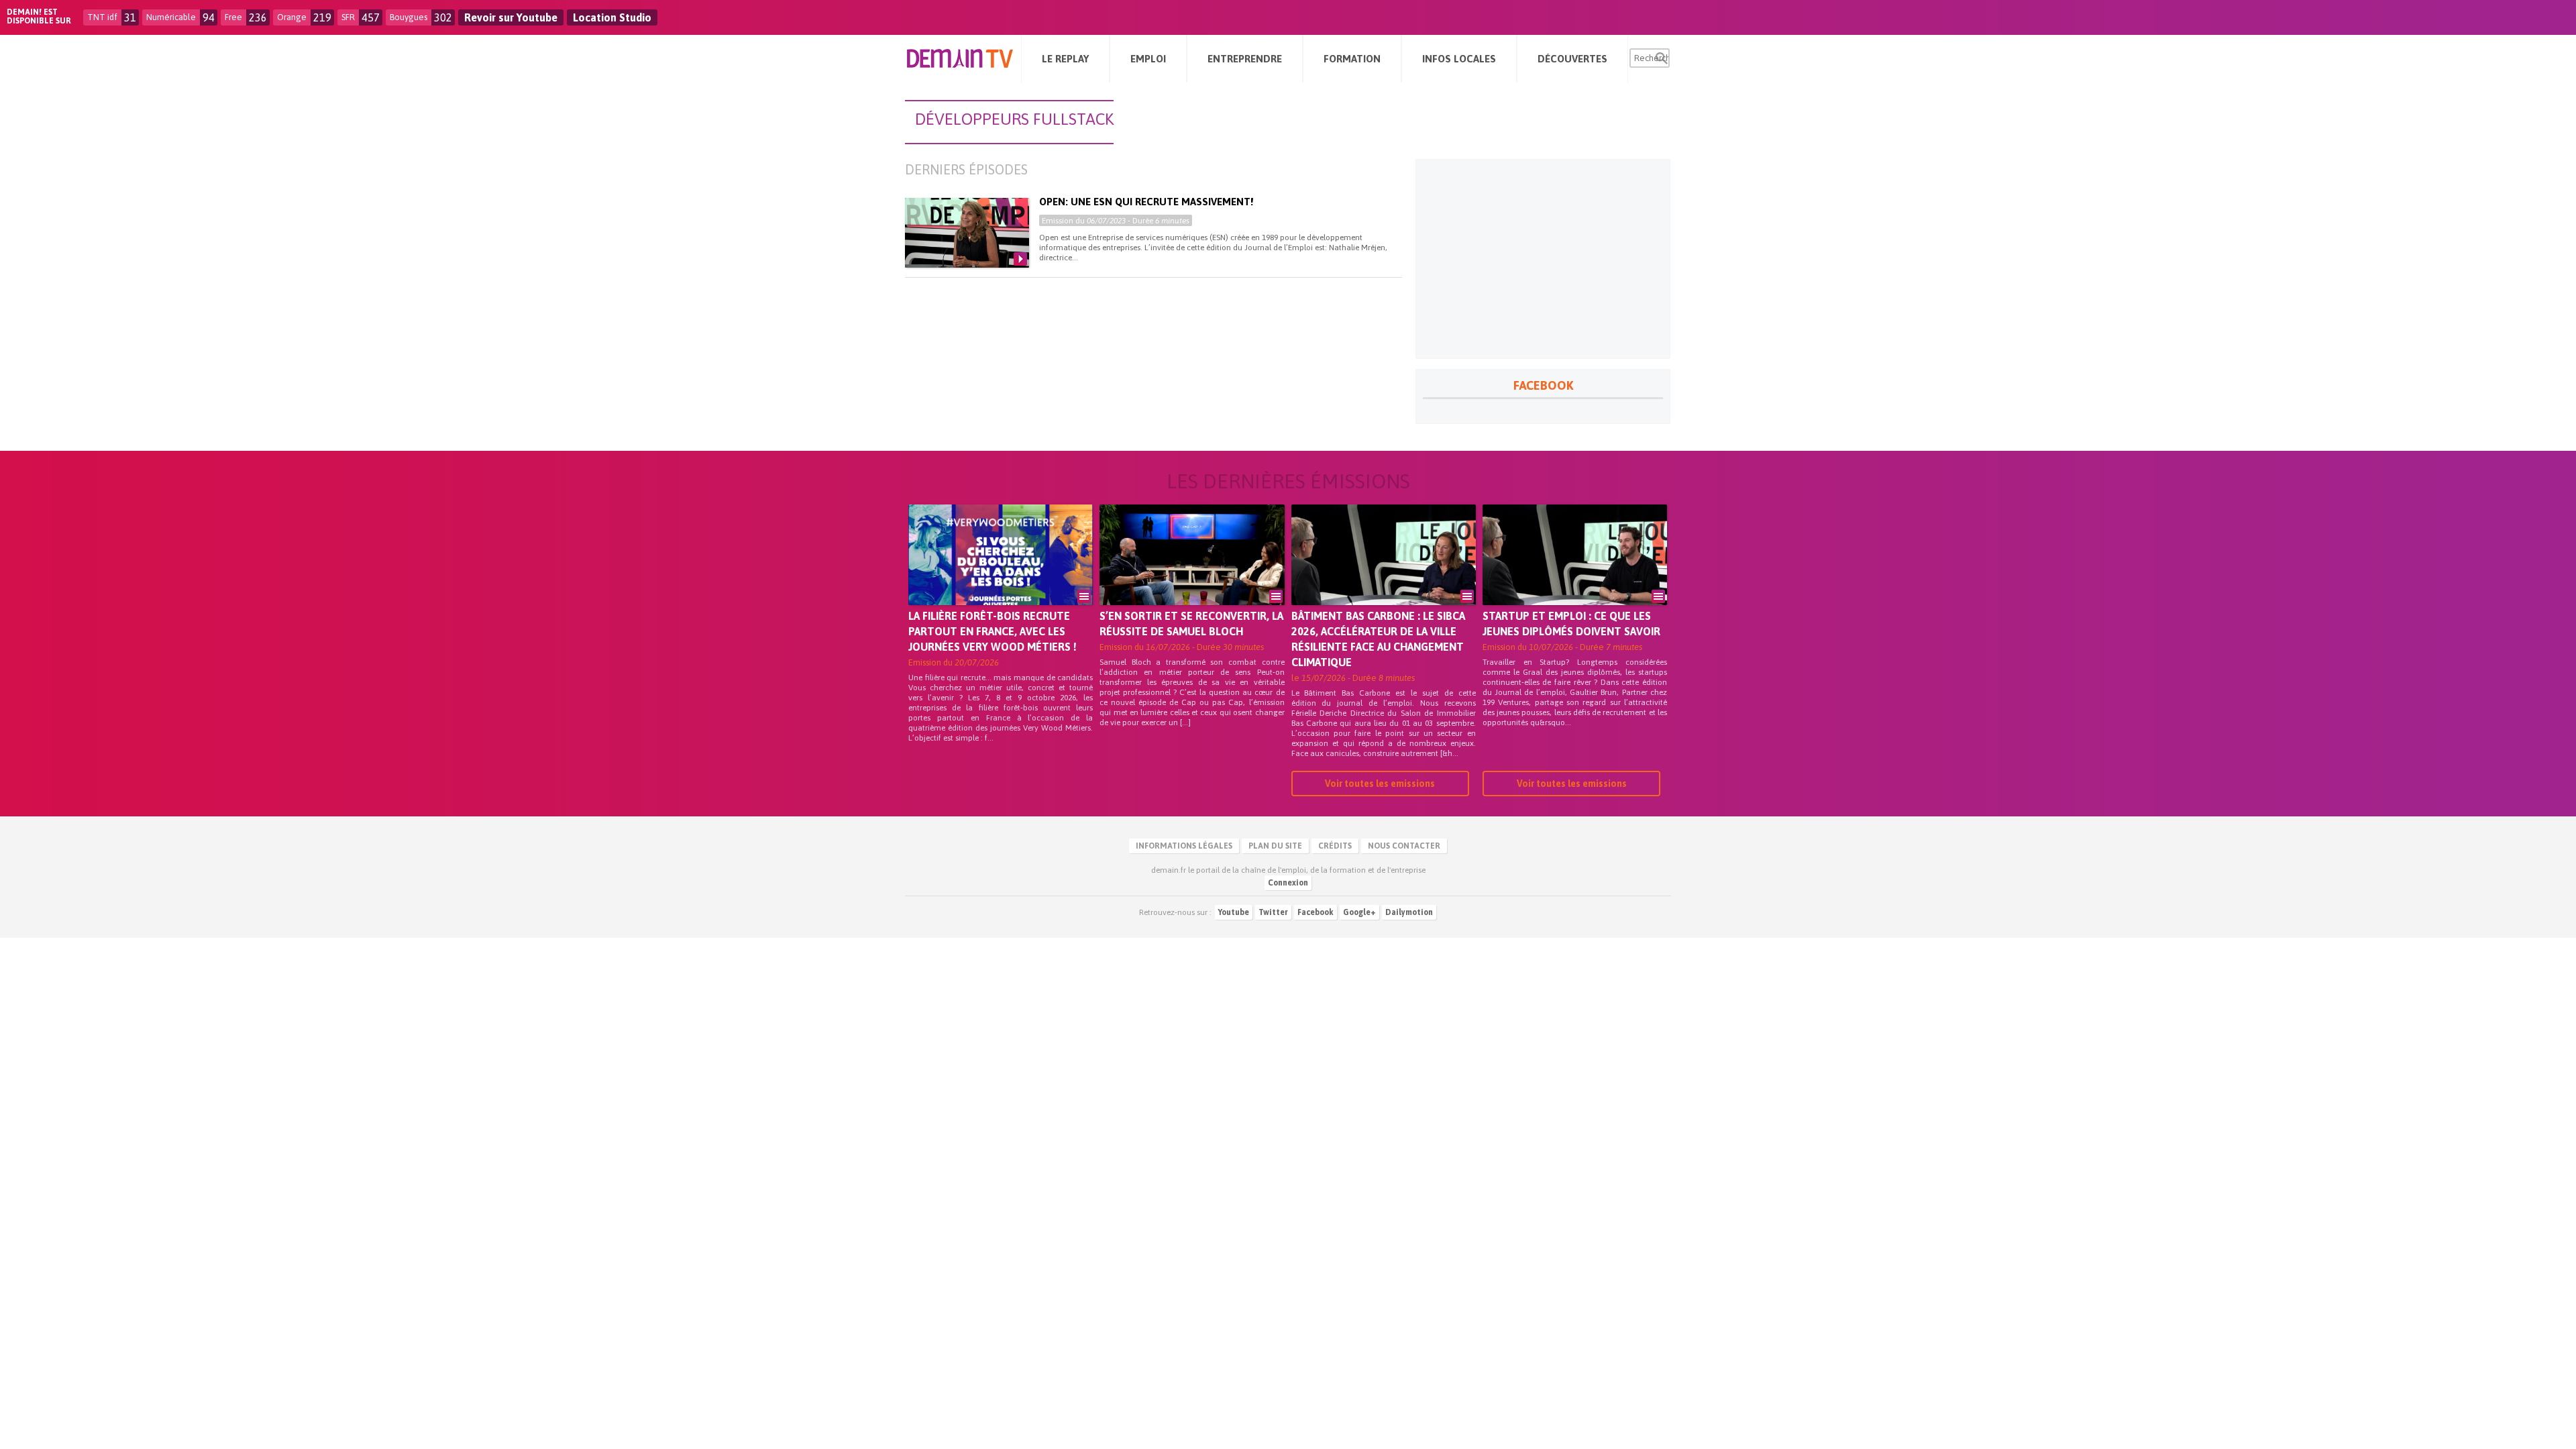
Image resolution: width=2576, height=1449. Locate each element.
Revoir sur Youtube (511, 17)
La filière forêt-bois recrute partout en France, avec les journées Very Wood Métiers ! (992, 631)
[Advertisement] (1543, 259)
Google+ (1359, 912)
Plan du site (1275, 846)
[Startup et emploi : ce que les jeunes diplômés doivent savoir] (1575, 574)
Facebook (1316, 912)
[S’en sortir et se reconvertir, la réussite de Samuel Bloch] (1192, 574)
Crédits (1335, 846)
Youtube (1234, 912)
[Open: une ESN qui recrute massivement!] (967, 233)
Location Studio (612, 17)
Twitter (1273, 912)
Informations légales (1184, 846)
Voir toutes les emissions (1380, 784)
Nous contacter (1404, 846)
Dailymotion (1409, 912)
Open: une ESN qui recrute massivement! (1146, 202)
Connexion (1288, 883)
